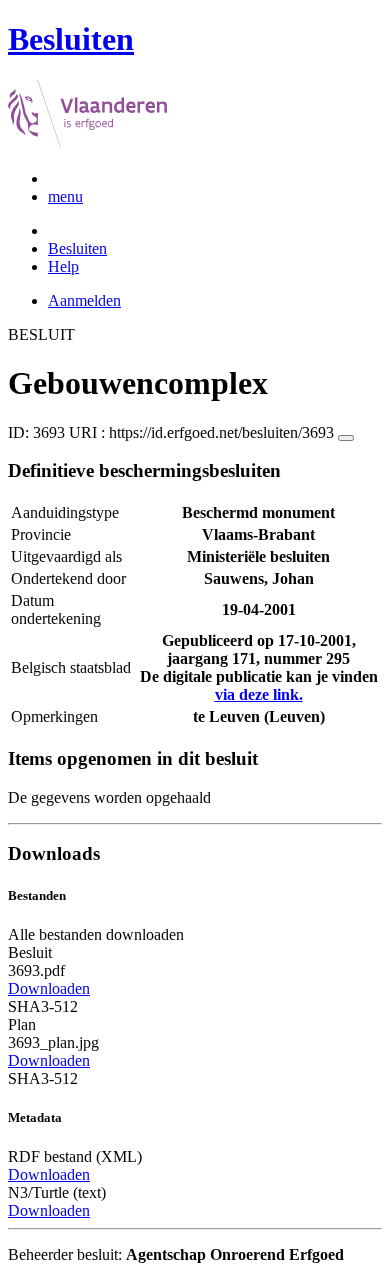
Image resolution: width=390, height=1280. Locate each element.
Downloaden (49, 988)
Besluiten (77, 248)
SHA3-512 (43, 1006)
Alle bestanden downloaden (96, 934)
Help (63, 266)
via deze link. (259, 694)
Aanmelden (84, 300)
